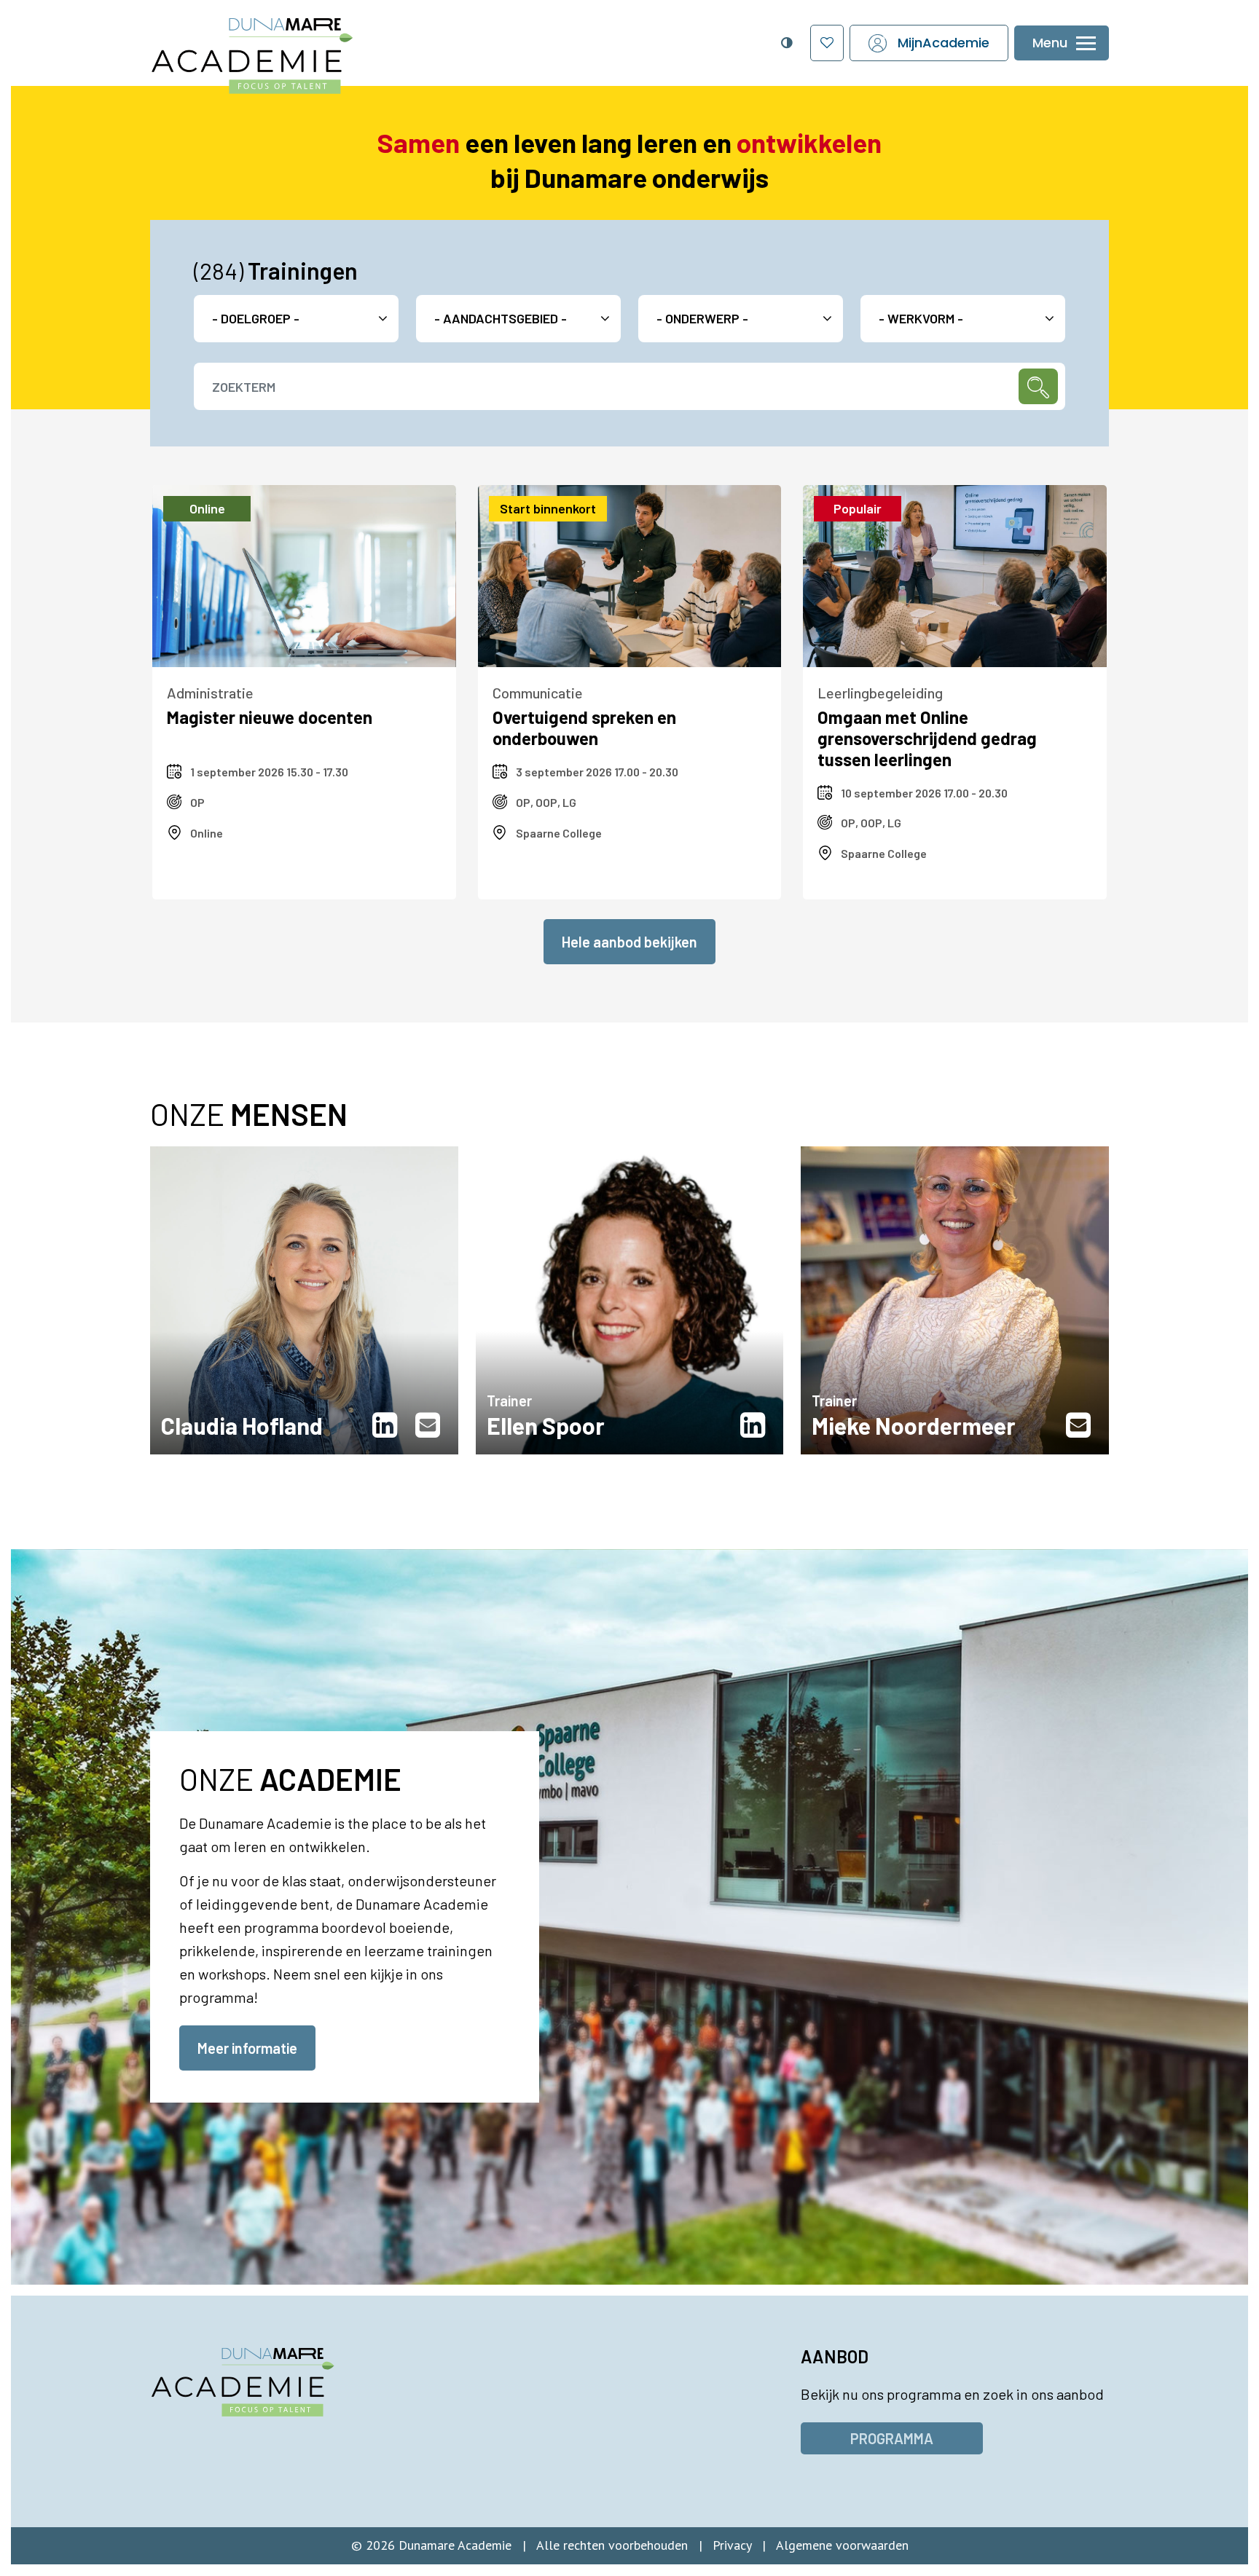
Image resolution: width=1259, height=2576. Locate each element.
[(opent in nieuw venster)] (388, 1425)
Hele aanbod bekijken (629, 942)
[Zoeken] (1038, 386)
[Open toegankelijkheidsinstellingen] (786, 43)
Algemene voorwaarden (842, 2545)
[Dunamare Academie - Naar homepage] (285, 48)
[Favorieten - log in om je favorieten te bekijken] (827, 43)
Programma (892, 2438)
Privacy (732, 2545)
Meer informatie (247, 2048)
